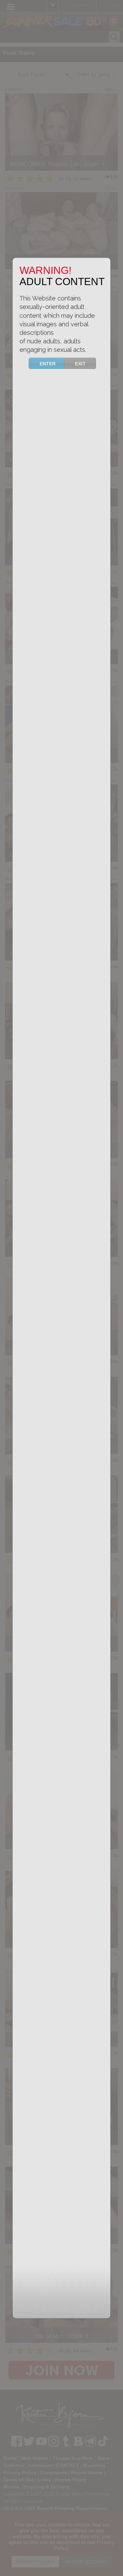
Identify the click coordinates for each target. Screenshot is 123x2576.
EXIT (80, 364)
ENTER (48, 364)
